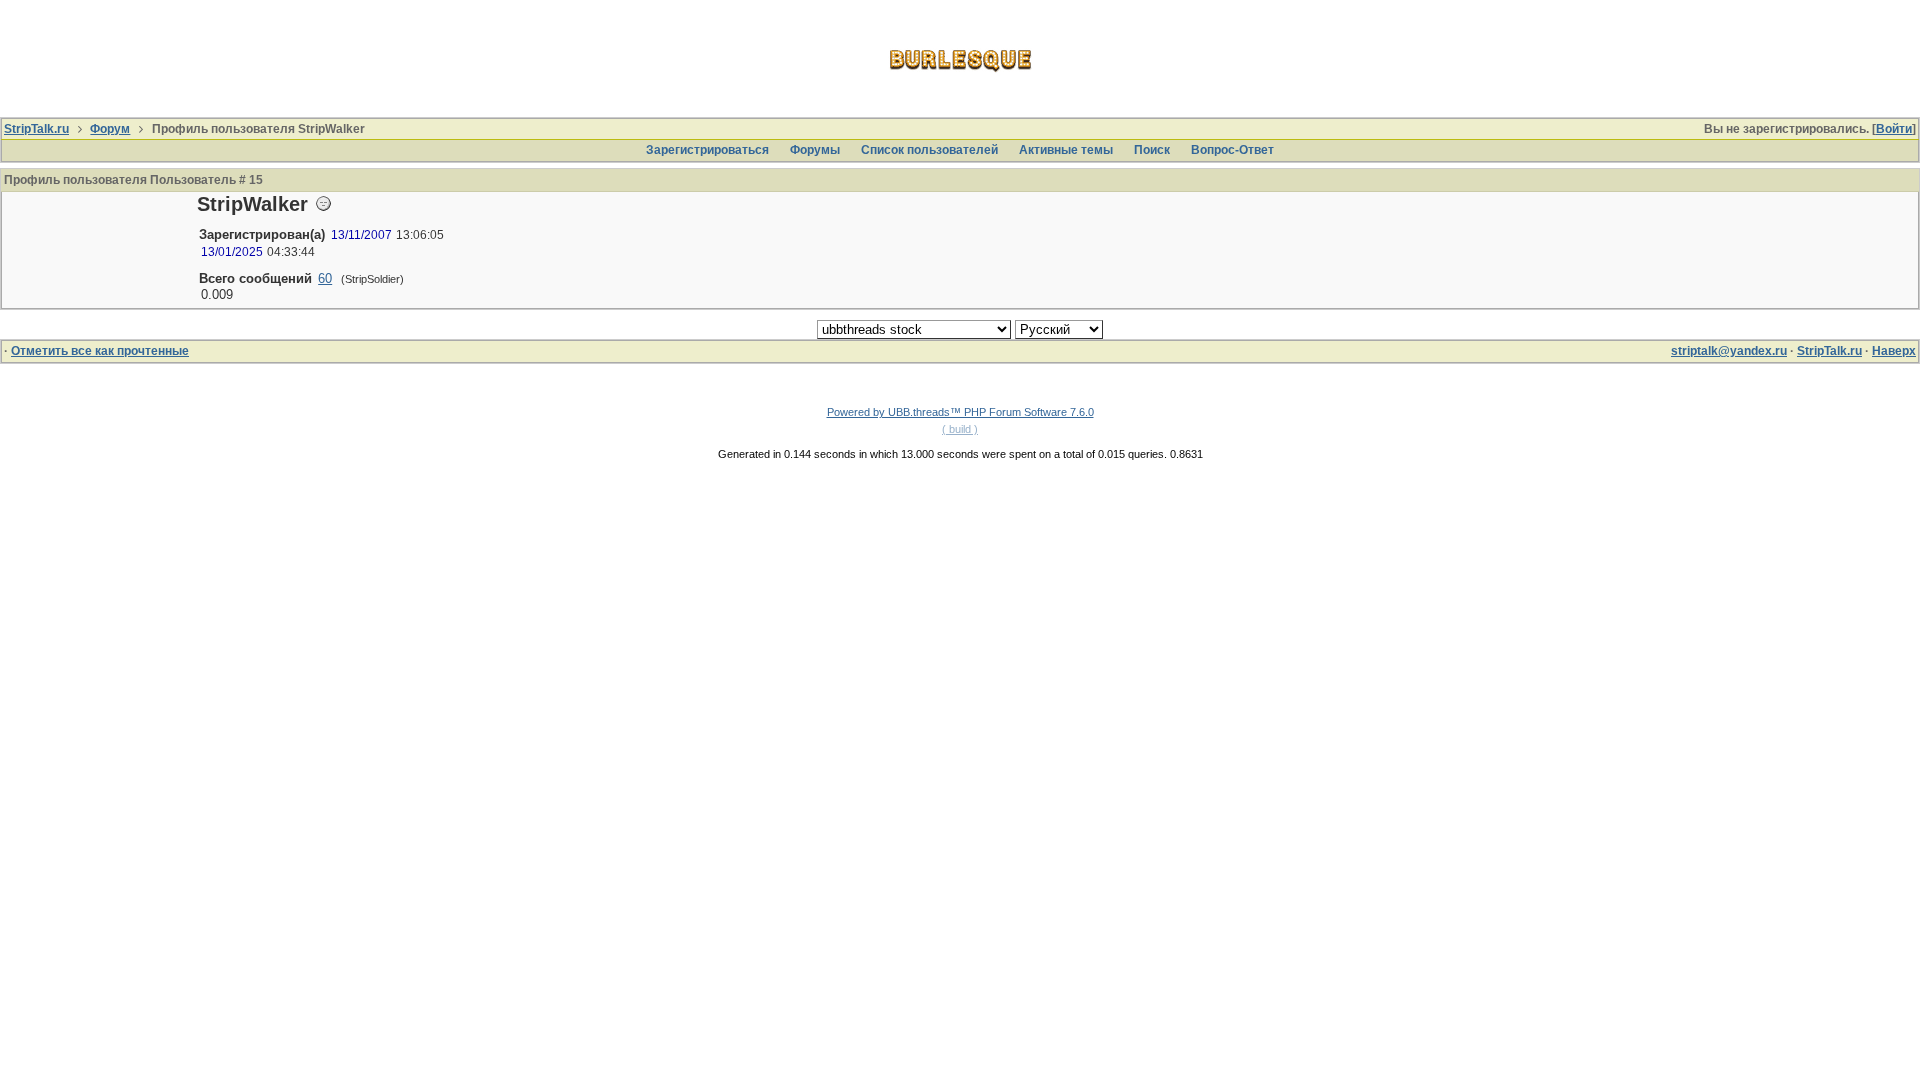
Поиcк (1152, 150)
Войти (1894, 129)
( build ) (960, 429)
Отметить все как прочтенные (100, 351)
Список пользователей (929, 150)
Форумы (815, 150)
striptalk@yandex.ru (1729, 351)
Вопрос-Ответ (1232, 150)
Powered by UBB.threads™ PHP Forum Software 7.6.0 (960, 412)
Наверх (1894, 351)
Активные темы (1066, 150)
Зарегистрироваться (707, 150)
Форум (110, 129)
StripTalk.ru (36, 129)
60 (325, 278)
